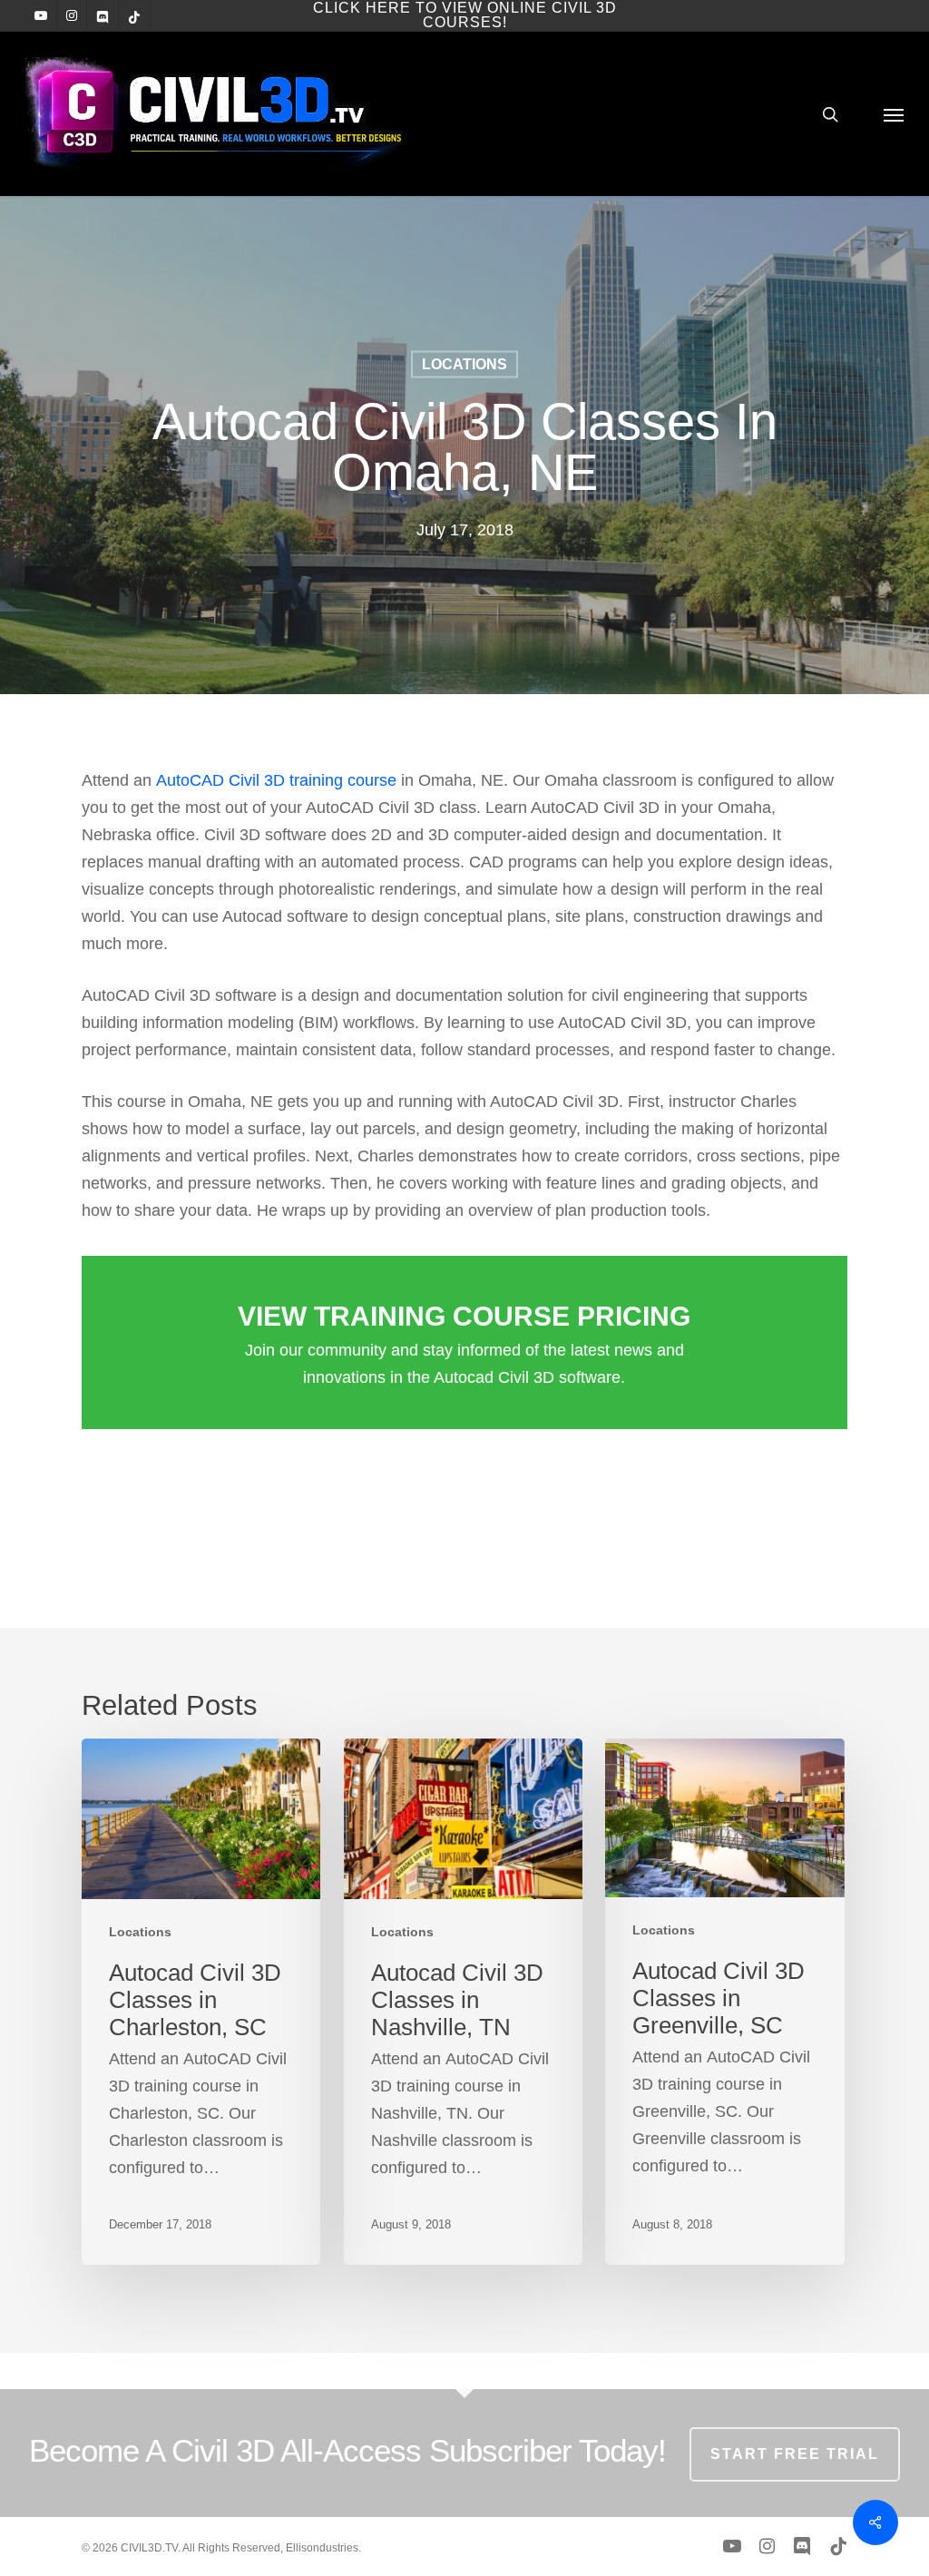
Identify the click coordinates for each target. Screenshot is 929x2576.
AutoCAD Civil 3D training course (276, 780)
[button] (894, 114)
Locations (464, 364)
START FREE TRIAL (795, 2454)
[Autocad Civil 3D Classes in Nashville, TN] (463, 2002)
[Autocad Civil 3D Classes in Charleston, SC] (201, 2002)
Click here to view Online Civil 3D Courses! (465, 15)
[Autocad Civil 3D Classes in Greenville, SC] (724, 2002)
